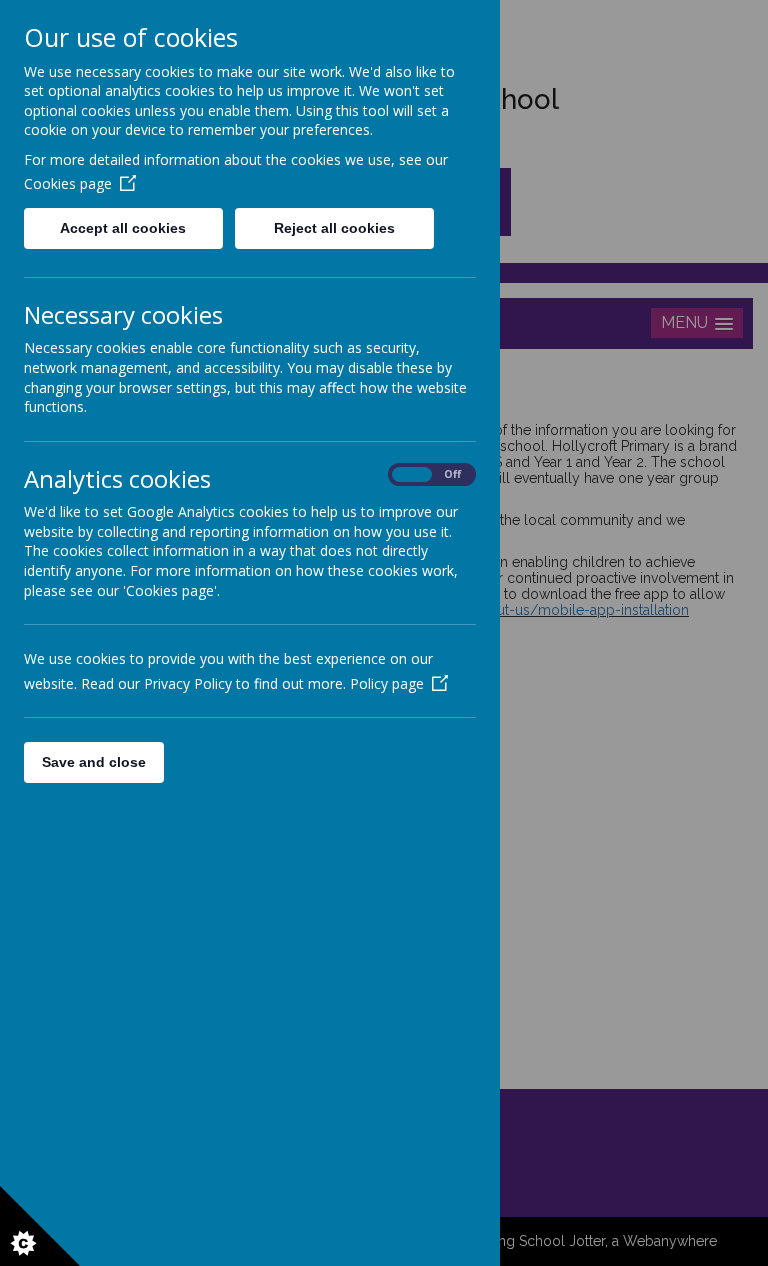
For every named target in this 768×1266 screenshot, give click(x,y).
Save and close (94, 762)
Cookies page (68, 183)
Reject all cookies (334, 228)
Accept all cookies (123, 228)
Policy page (387, 683)
